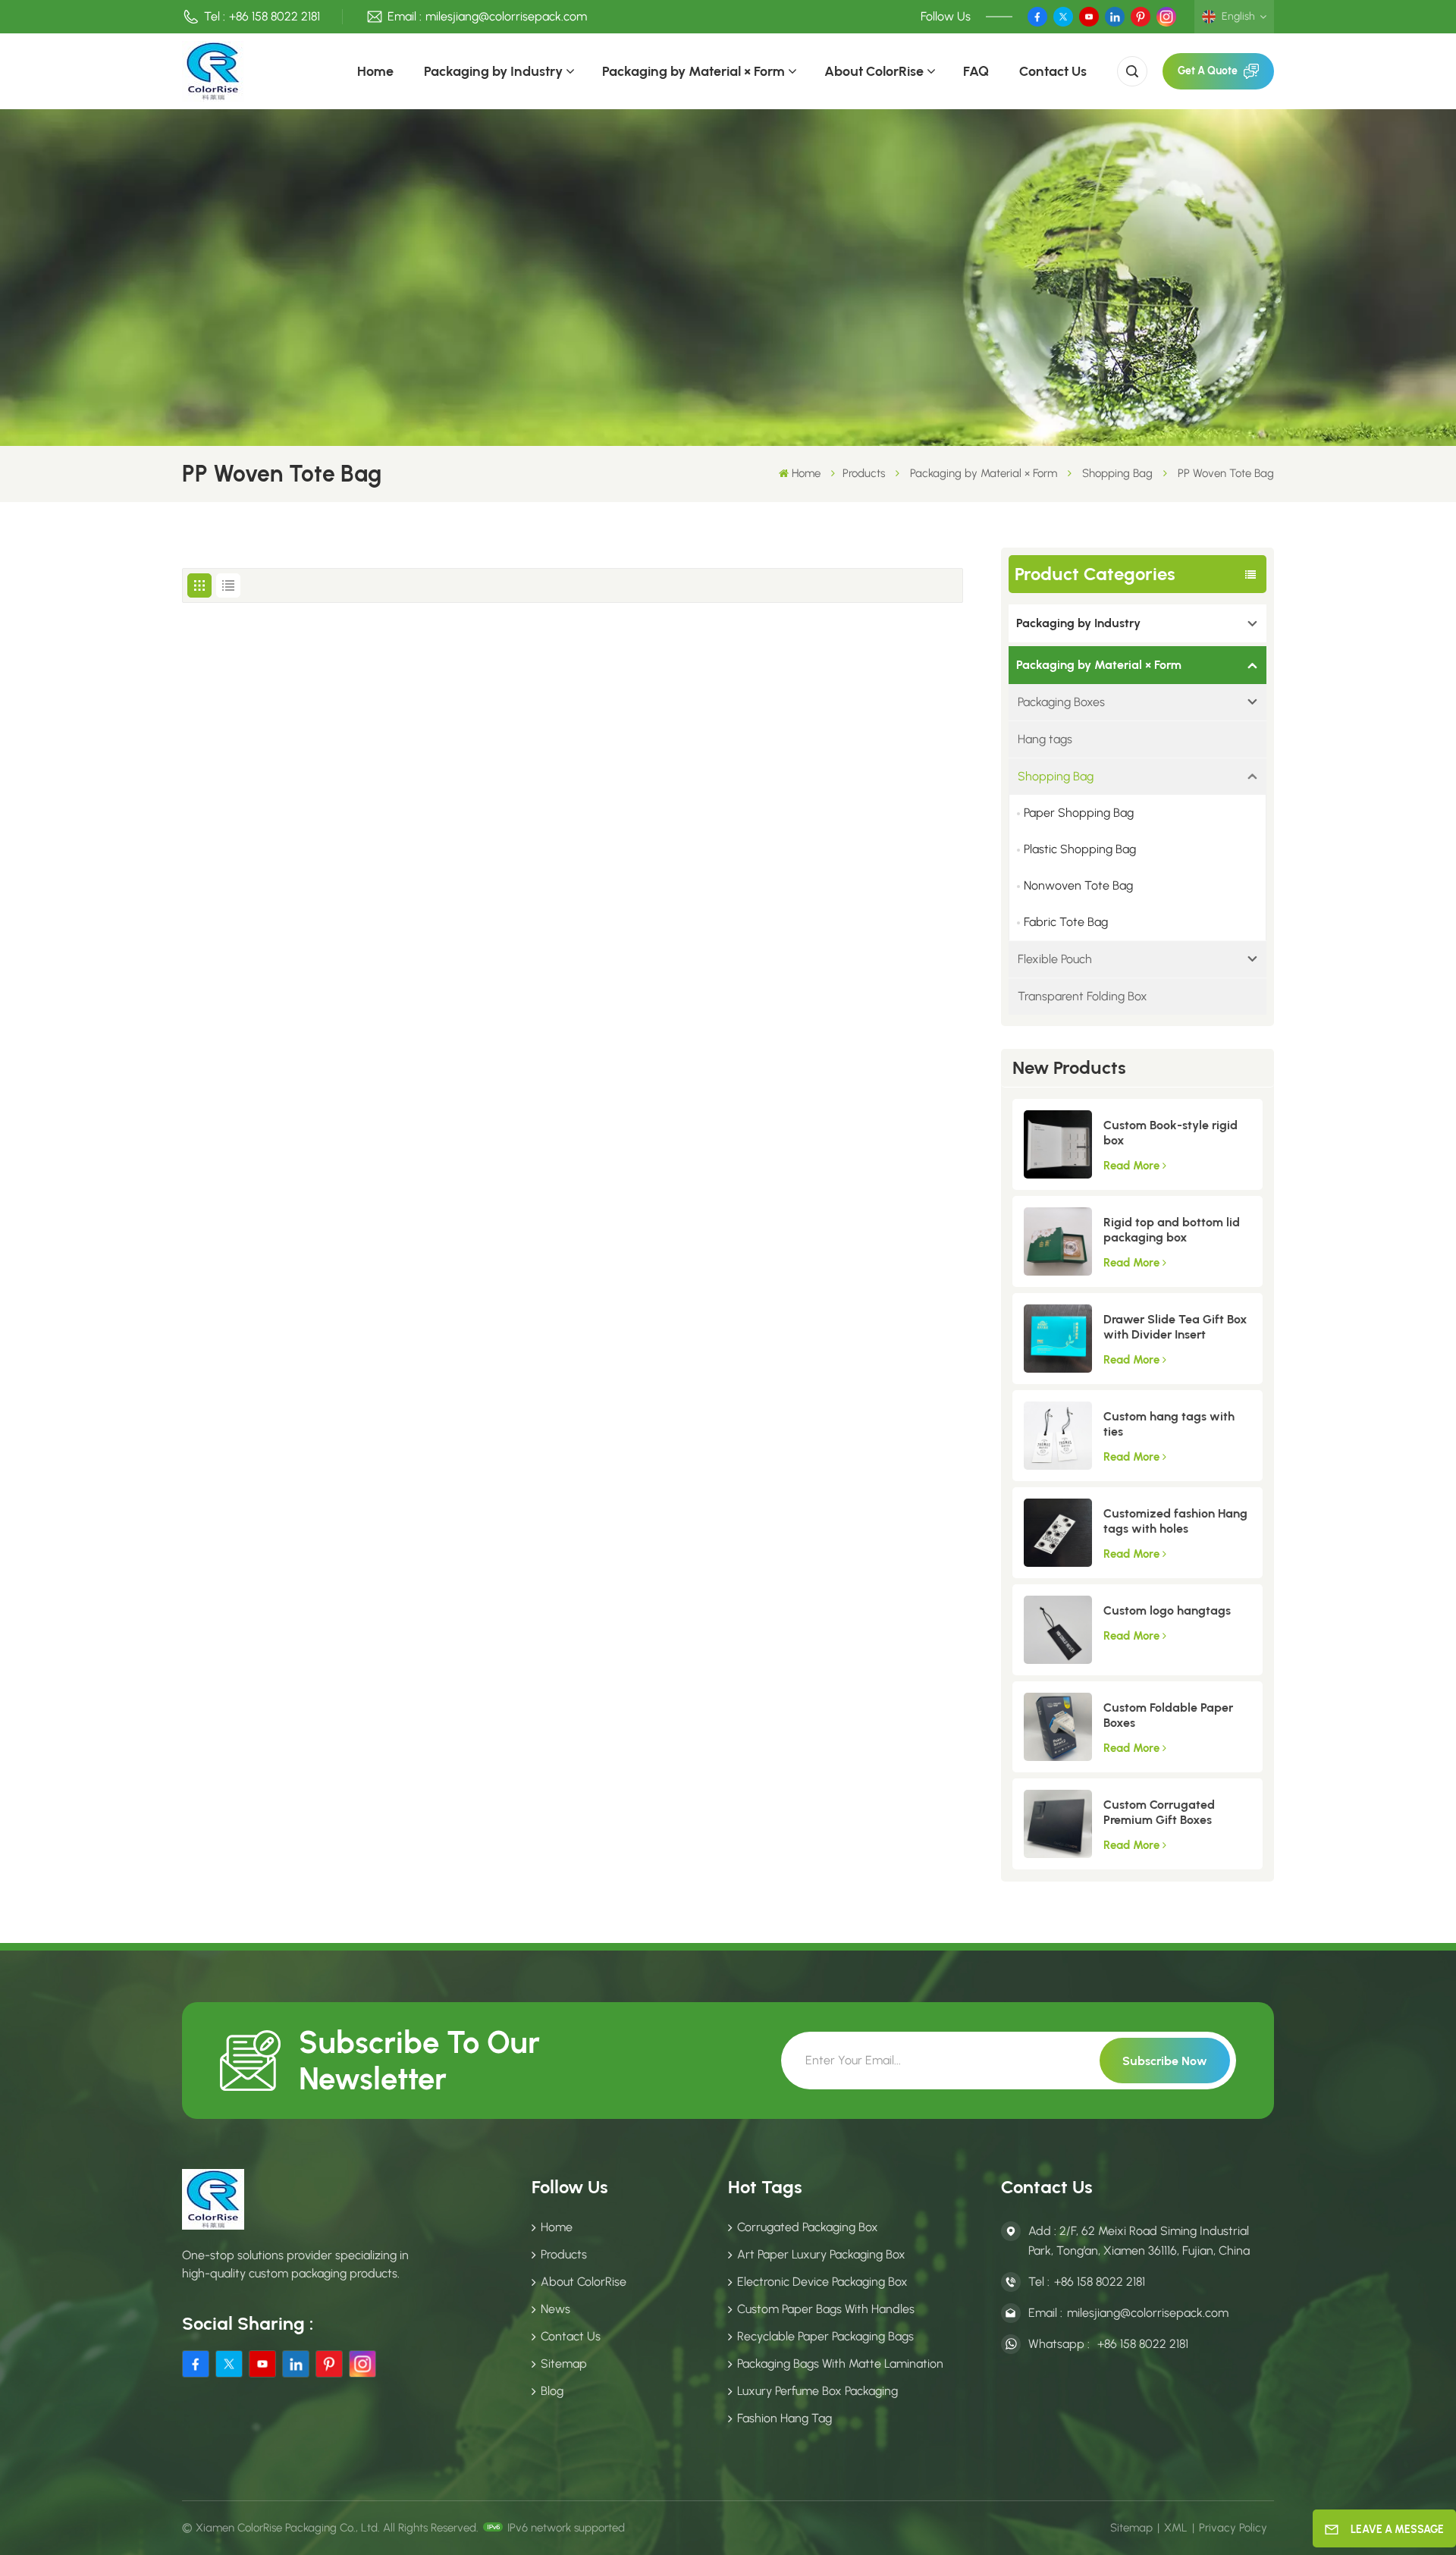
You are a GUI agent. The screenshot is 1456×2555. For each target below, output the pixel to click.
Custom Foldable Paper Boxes (1168, 1715)
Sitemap (564, 2364)
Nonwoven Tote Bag (1078, 885)
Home (375, 71)
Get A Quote (1208, 71)
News (555, 2309)
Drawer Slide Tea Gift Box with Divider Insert (1175, 1327)
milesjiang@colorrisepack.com (506, 16)
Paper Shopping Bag (1079, 813)
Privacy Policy (1233, 2528)
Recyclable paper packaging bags (825, 2336)
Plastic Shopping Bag (1080, 849)
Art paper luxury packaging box (821, 2254)
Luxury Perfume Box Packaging (817, 2391)
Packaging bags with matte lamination (840, 2364)
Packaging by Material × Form (693, 71)
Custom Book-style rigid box (1170, 1133)
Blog (552, 2391)
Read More (1131, 1166)
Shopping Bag (1117, 473)
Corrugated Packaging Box (808, 2227)
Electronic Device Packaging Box (822, 2282)
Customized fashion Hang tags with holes (1175, 1521)
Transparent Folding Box (1083, 996)
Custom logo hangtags (1167, 1610)
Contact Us (1053, 71)
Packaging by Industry (493, 71)
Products (864, 473)
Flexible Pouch (1055, 959)
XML (1176, 2528)
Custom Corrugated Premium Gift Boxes (1159, 1812)
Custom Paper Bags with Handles (826, 2309)
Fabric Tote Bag (1066, 922)
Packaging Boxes (1061, 702)
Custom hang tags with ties (1169, 1424)
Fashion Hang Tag (784, 2418)
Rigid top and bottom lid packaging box (1172, 1230)
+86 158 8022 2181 (275, 16)
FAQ (976, 71)
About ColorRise (874, 71)
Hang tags (1045, 739)
